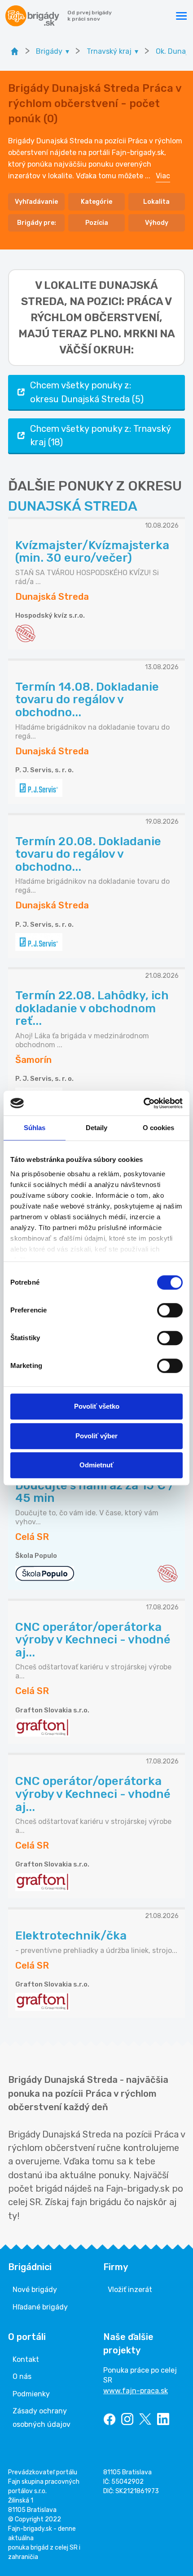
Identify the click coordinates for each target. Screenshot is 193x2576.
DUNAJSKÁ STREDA (73, 506)
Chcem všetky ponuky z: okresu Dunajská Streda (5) (87, 392)
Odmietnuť (96, 1465)
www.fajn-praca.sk (136, 2391)
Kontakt (26, 2359)
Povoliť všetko (97, 1406)
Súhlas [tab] (35, 1128)
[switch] (170, 1310)
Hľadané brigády (40, 2307)
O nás (22, 2376)
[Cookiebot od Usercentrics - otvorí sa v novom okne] (143, 1103)
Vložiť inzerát (130, 2290)
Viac (163, 176)
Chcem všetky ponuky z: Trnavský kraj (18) (101, 435)
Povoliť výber (96, 1436)
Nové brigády (35, 2290)
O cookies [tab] (159, 1128)
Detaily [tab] (97, 1128)
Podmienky (31, 2394)
